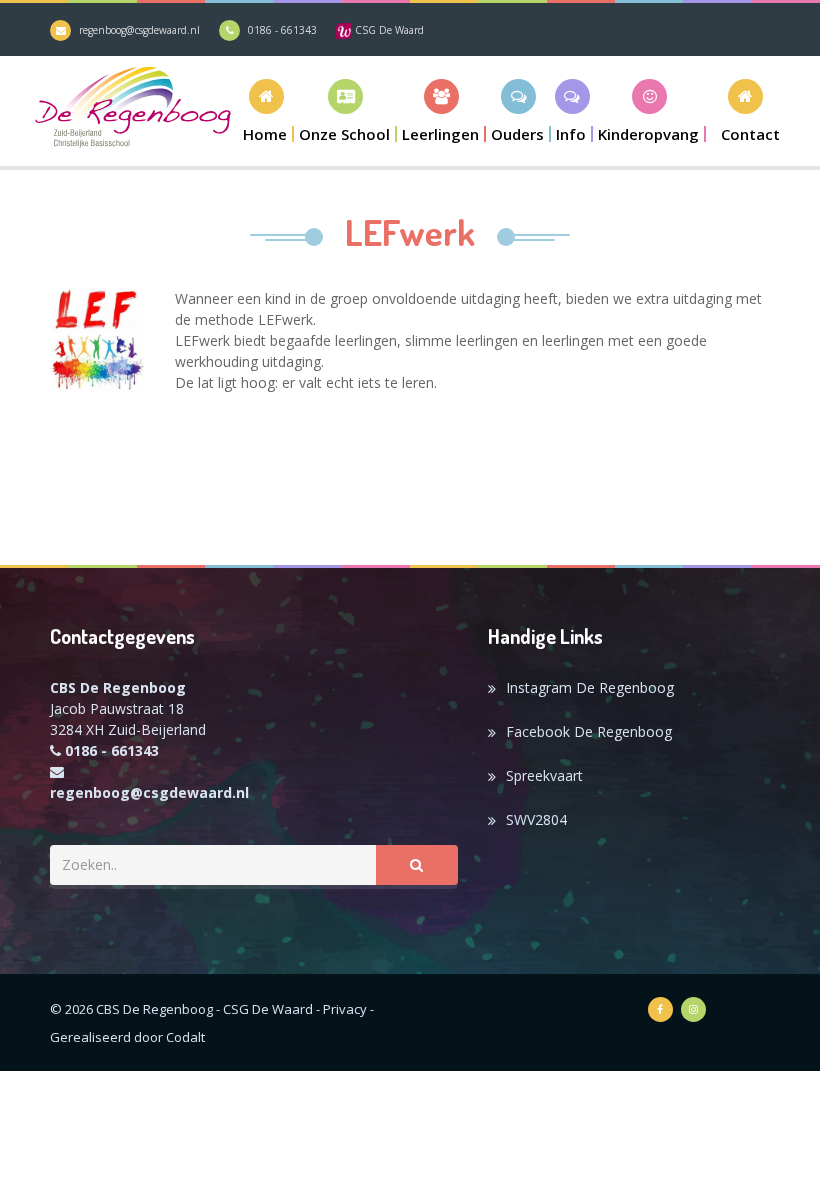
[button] (345, 110)
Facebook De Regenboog (589, 731)
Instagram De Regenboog (590, 687)
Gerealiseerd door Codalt (127, 1037)
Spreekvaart (544, 775)
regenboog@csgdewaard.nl (139, 30)
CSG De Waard (388, 30)
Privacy (345, 1009)
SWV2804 (536, 819)
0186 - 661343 (282, 30)
